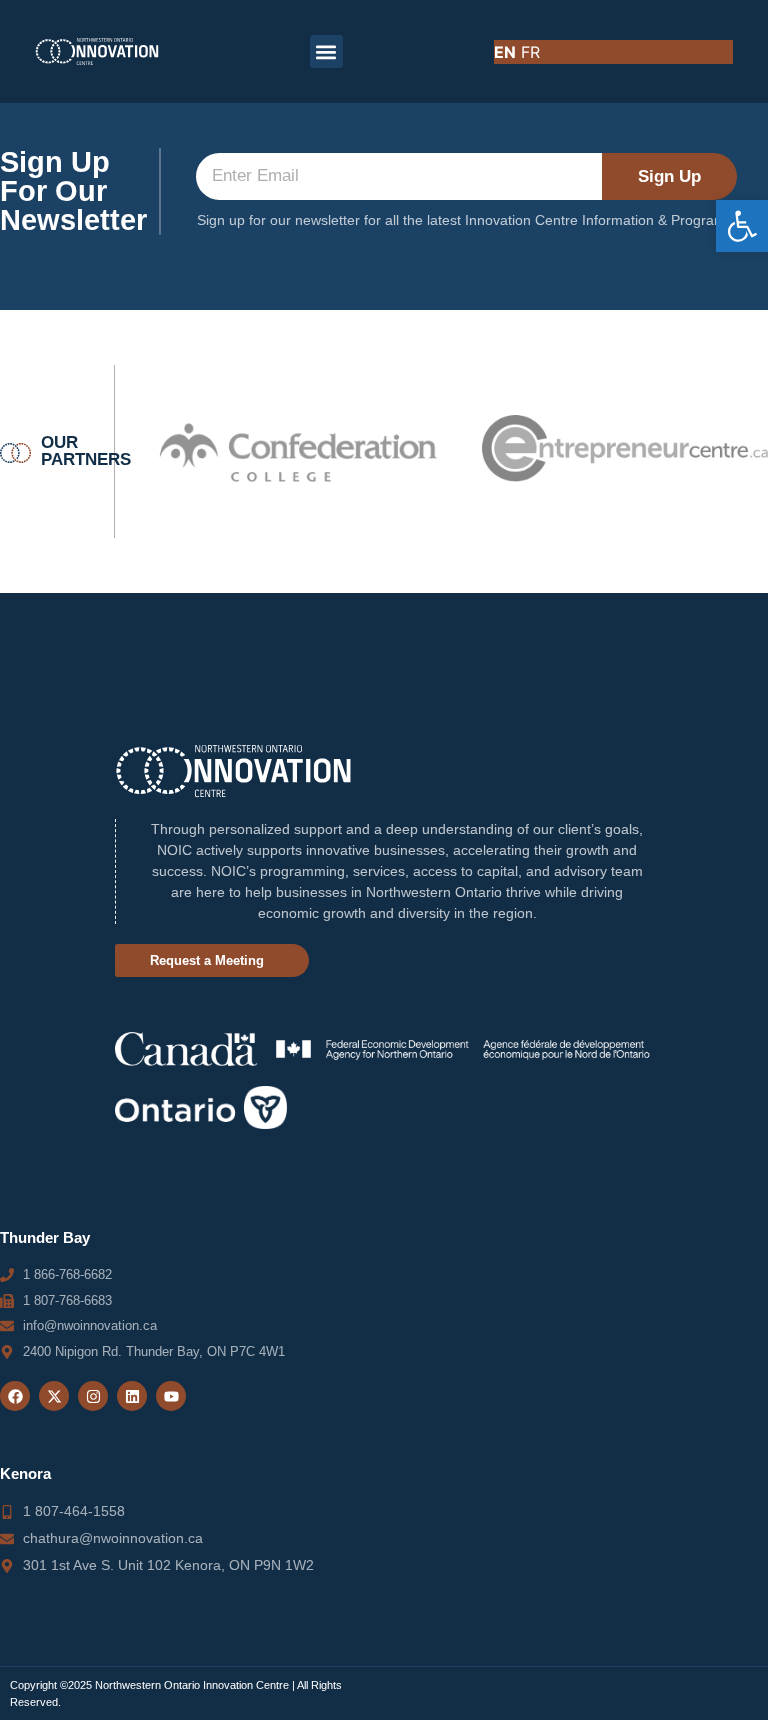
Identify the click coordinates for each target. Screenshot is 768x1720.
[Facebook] (15, 1396)
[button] (742, 226)
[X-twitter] (54, 1396)
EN (505, 52)
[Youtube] (171, 1396)
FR (530, 52)
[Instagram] (93, 1396)
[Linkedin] (132, 1396)
